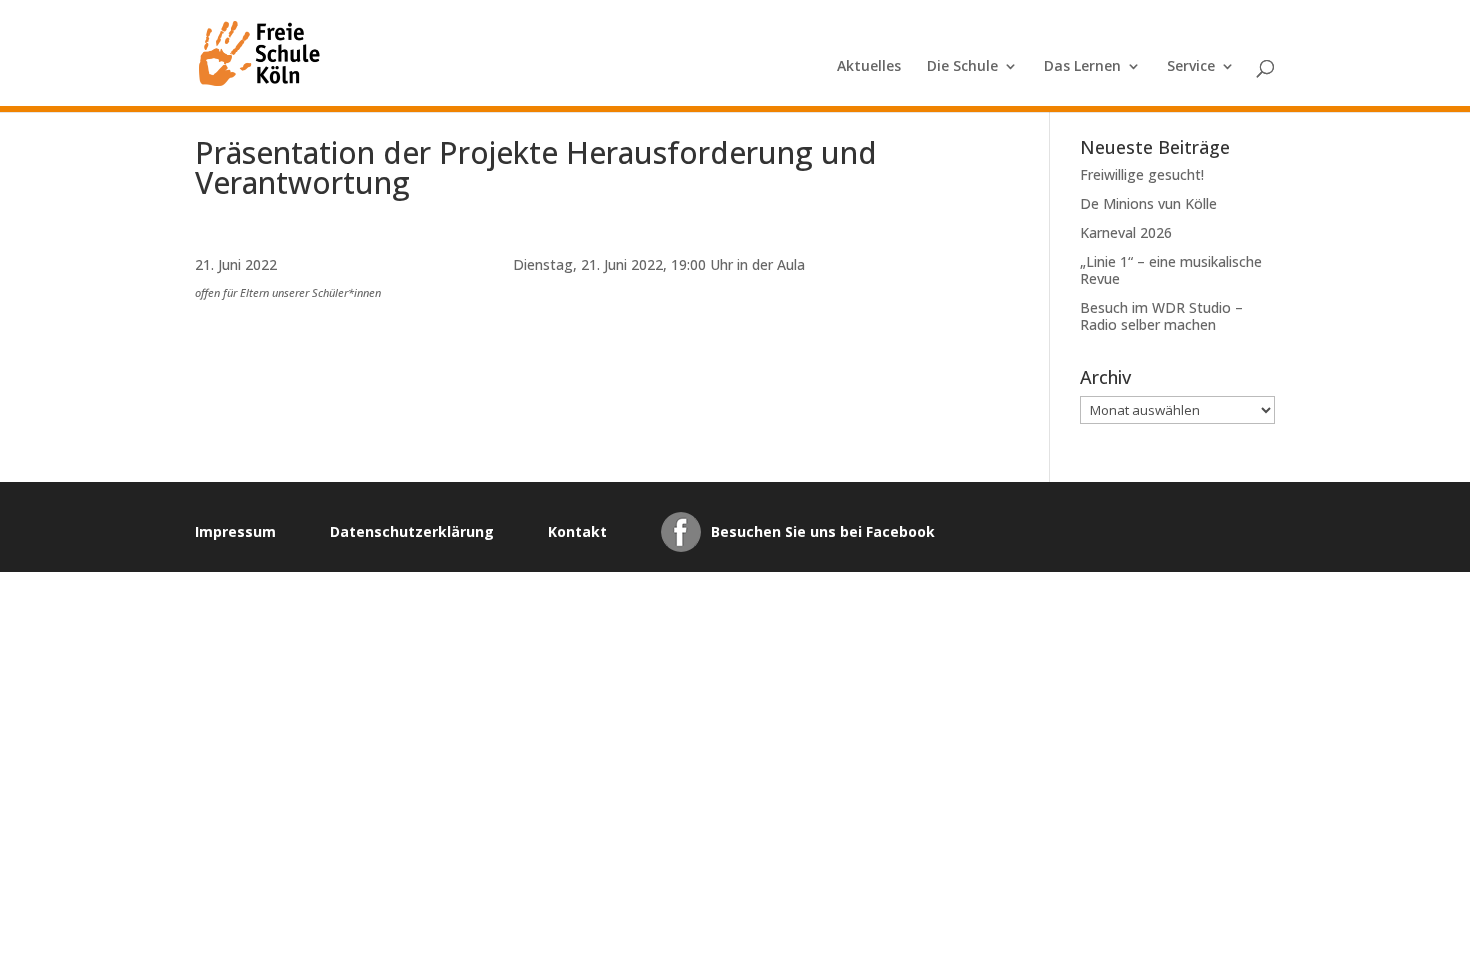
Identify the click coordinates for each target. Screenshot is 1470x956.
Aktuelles (869, 67)
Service (1191, 67)
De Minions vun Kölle (1148, 203)
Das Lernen (1082, 67)
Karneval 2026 (1126, 232)
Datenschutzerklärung (412, 531)
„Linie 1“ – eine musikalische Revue (1171, 270)
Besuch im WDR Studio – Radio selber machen (1161, 316)
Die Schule (962, 67)
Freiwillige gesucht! (1142, 174)
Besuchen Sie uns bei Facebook (823, 531)
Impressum (235, 531)
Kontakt (577, 531)
